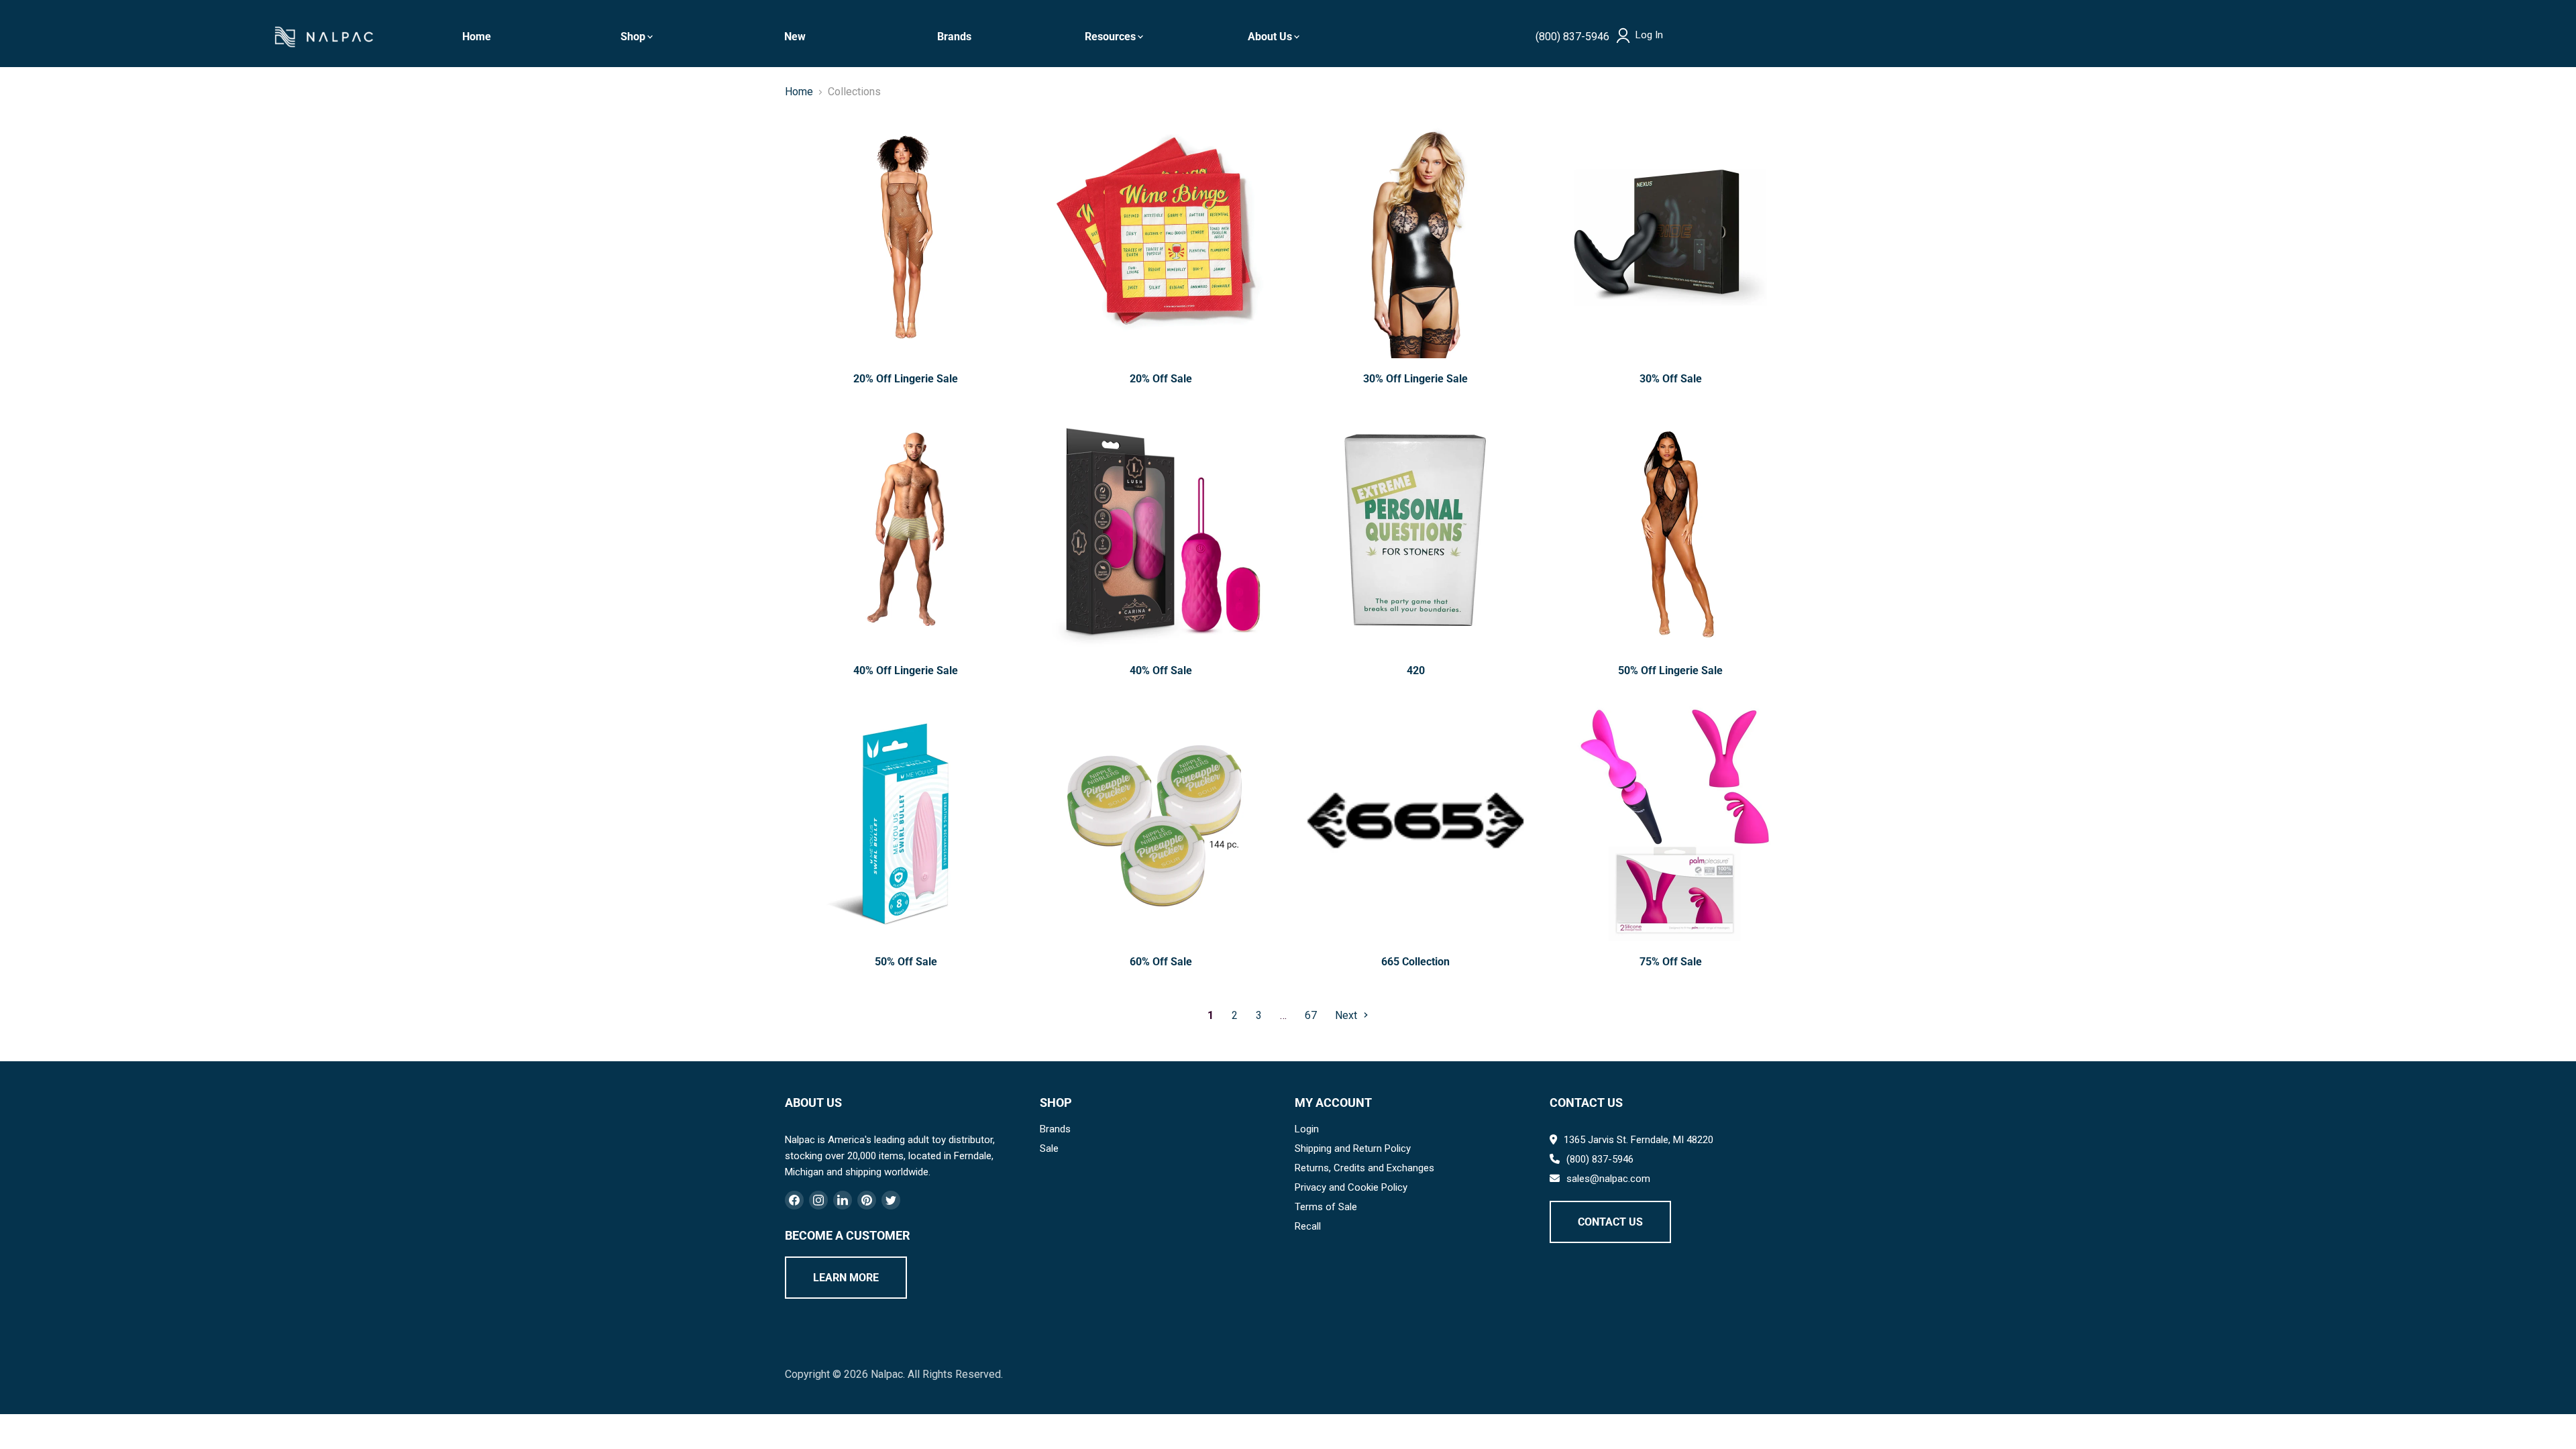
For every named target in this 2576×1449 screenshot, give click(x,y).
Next (1347, 1015)
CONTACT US (1610, 1222)
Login (1307, 1129)
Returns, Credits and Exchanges (1364, 1168)
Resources (1110, 37)
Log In (1649, 35)
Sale (1049, 1148)
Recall (1308, 1226)
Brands (954, 37)
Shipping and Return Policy (1353, 1148)
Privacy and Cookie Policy (1351, 1187)
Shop (633, 37)
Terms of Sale (1326, 1207)
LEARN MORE (846, 1278)
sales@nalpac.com (1608, 1179)
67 (1311, 1015)
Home (477, 37)
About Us (1270, 37)
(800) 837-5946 (1572, 37)
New (795, 37)
